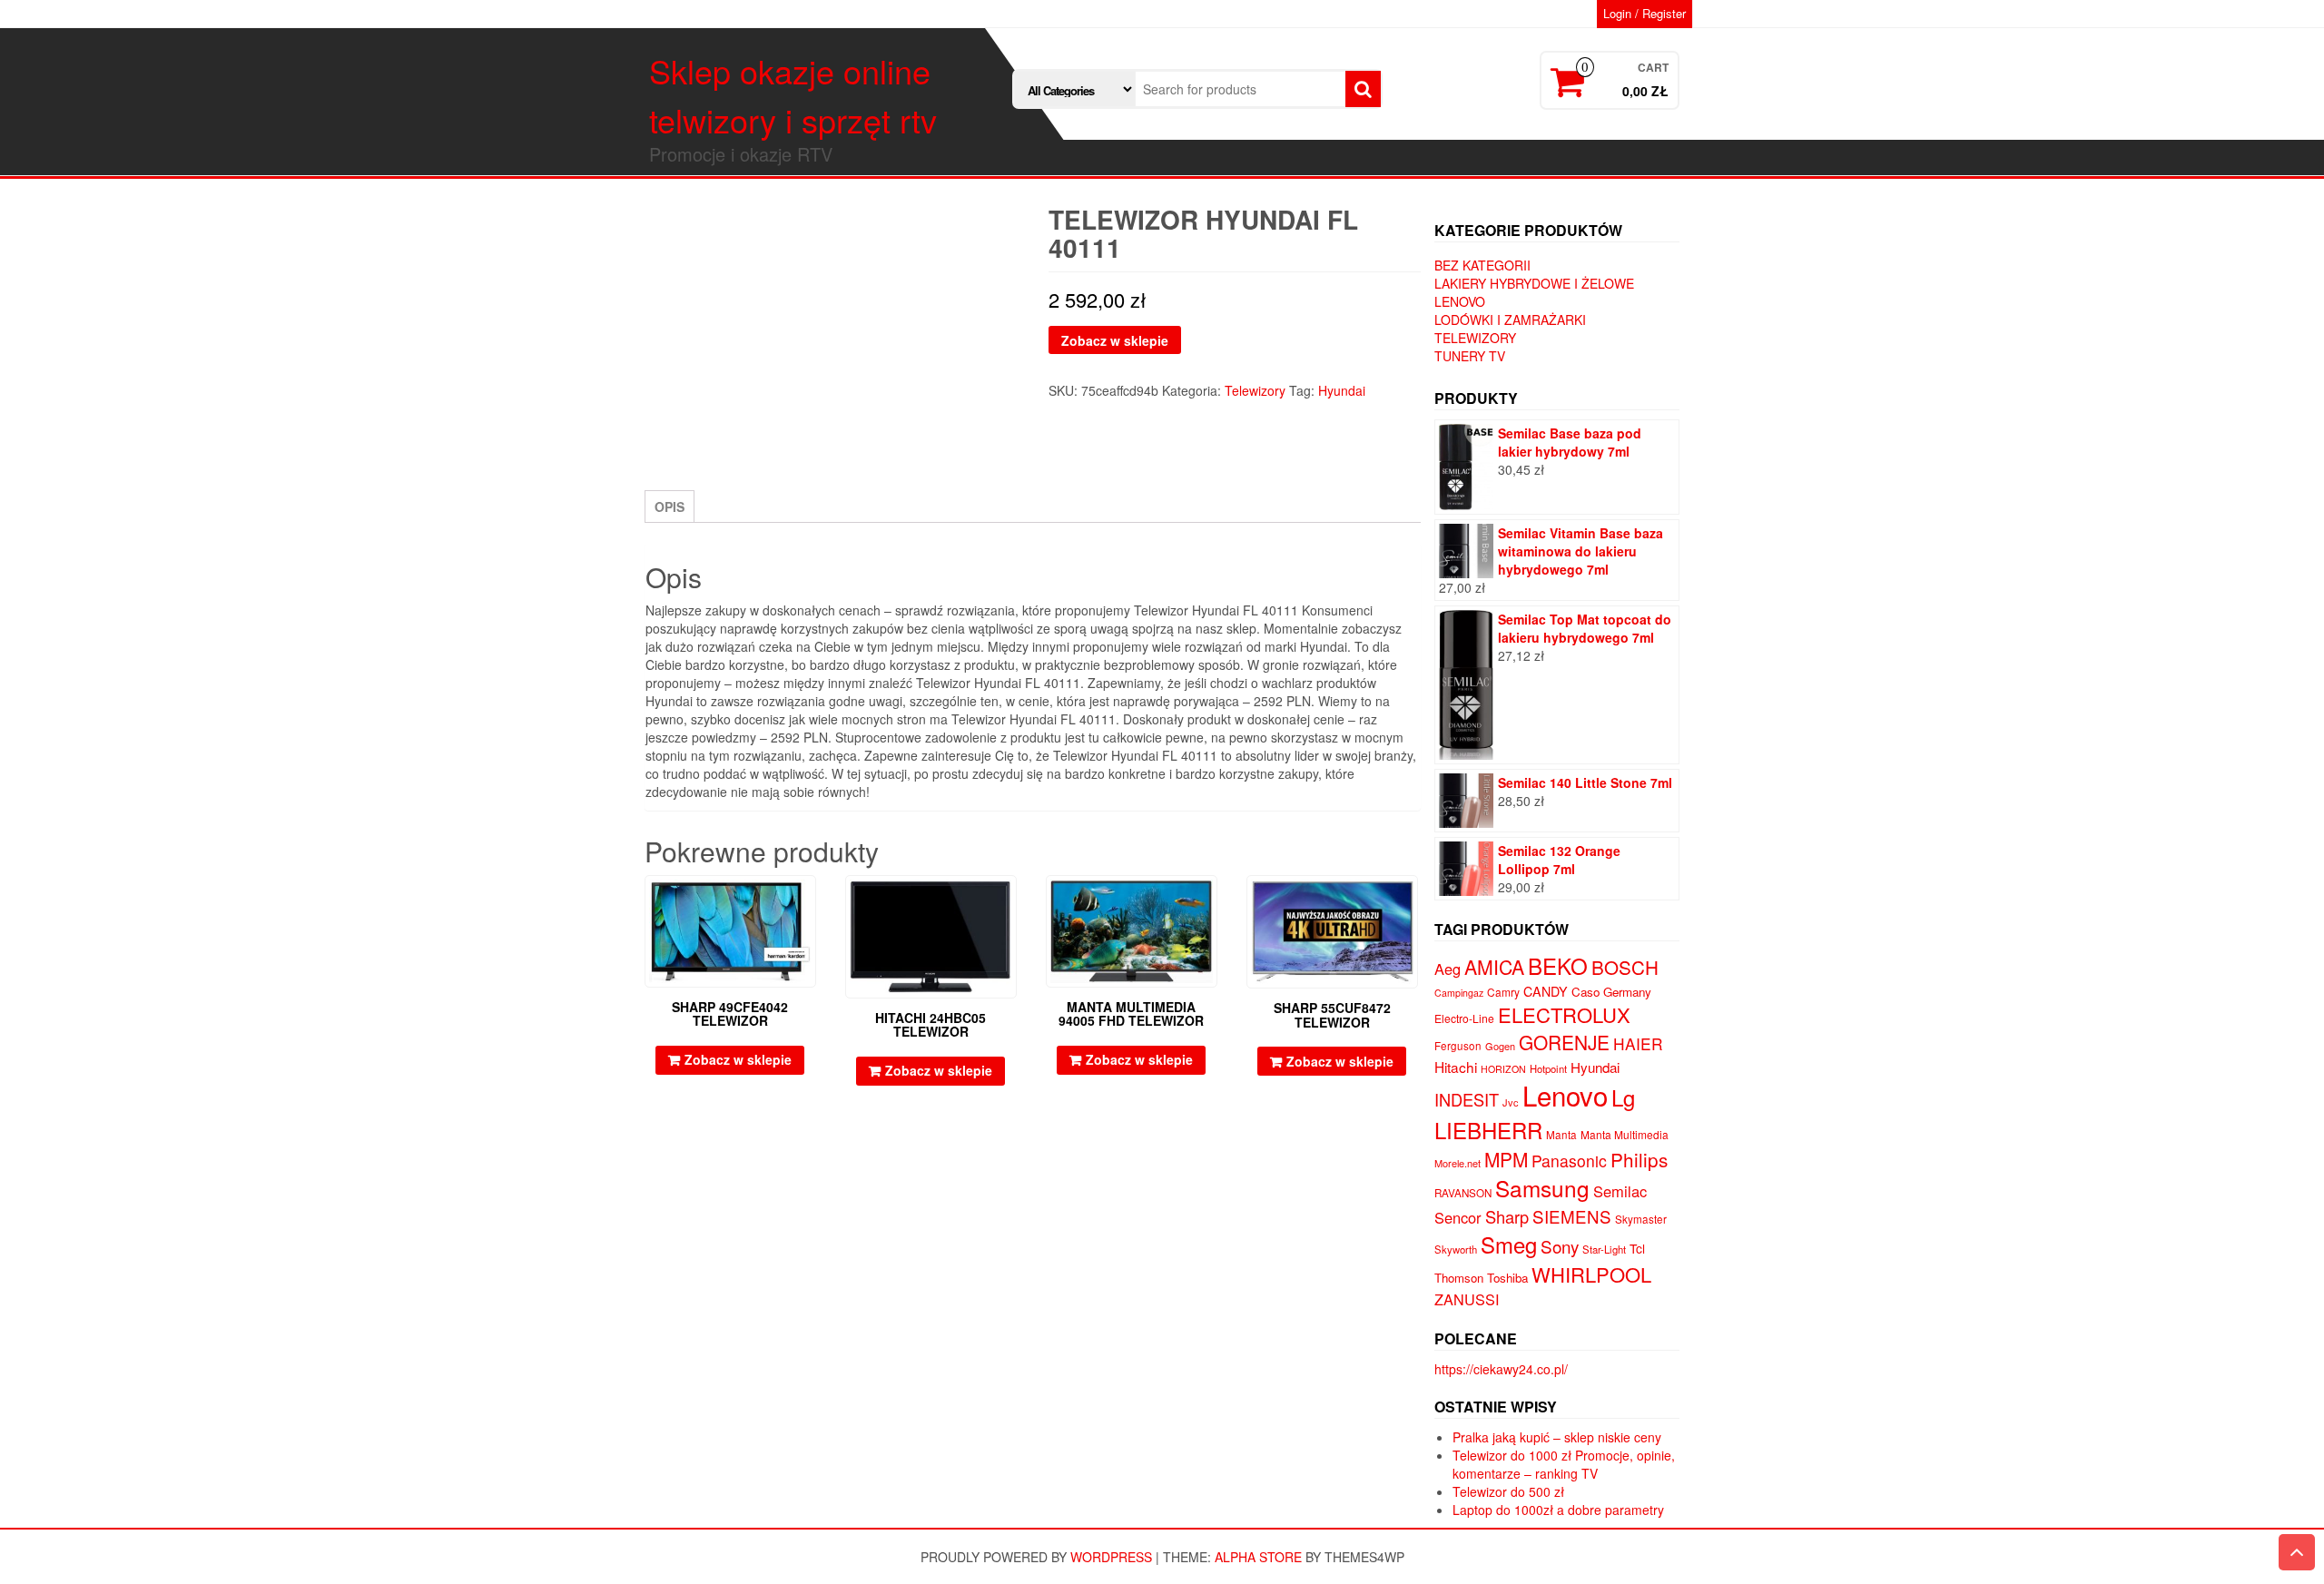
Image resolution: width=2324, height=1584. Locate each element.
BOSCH (1625, 967)
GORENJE (1564, 1042)
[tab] (670, 507)
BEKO (1558, 965)
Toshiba (1507, 1278)
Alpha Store (1258, 1557)
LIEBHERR (1488, 1130)
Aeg (1448, 969)
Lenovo (1460, 301)
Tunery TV (1470, 356)
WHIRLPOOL (1591, 1274)
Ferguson (1458, 1046)
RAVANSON (1463, 1193)
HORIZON (1503, 1069)
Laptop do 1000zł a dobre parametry (1558, 1510)
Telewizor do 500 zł (1508, 1491)
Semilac (1620, 1191)
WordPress (1111, 1557)
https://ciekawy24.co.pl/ (1501, 1369)
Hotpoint (1548, 1068)
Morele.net (1457, 1163)
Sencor (1458, 1217)
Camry (1503, 992)
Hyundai (1342, 390)
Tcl (1637, 1248)
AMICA (1494, 967)
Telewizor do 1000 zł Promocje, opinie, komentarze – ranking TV (1564, 1464)
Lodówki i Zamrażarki (1510, 320)
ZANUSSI (1467, 1299)
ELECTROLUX (1564, 1014)
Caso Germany (1611, 992)
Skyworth (1456, 1249)
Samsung (1542, 1188)
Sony (1560, 1246)
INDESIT (1467, 1099)
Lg (1623, 1097)
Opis (670, 507)
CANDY (1546, 991)
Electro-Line (1464, 1018)
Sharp (1507, 1216)
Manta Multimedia (1625, 1134)
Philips (1639, 1159)
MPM (1506, 1159)
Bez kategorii (1482, 265)
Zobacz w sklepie (1115, 340)
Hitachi (1456, 1067)
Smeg (1509, 1244)
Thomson (1459, 1278)
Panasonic (1569, 1161)
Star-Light (1604, 1249)
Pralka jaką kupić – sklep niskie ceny (1557, 1437)
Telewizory (1255, 390)
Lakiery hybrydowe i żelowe (1534, 283)
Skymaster (1641, 1219)
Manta (1561, 1135)
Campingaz (1459, 993)
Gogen (1500, 1046)
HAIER (1638, 1043)
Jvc (1511, 1102)
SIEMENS (1572, 1216)
